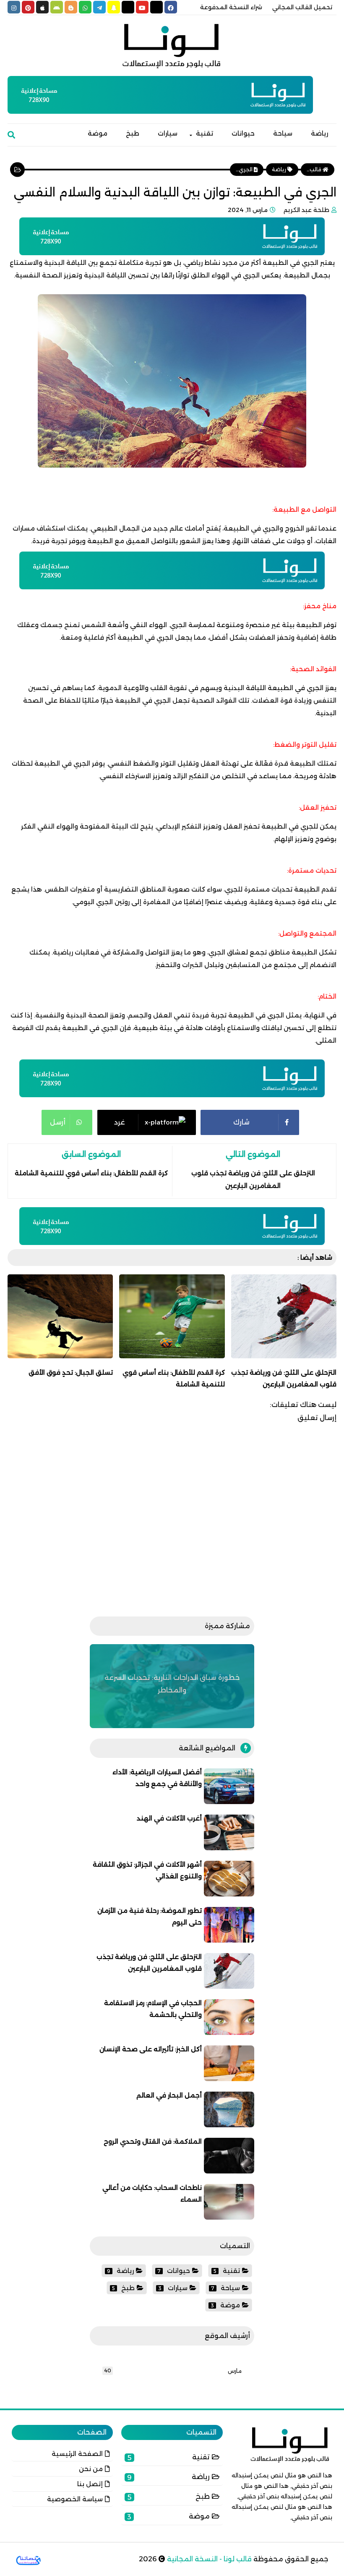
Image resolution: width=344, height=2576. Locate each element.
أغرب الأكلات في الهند (169, 1818)
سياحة (283, 133)
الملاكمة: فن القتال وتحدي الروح (153, 2141)
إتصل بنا (90, 2484)
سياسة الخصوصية (75, 2499)
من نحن (91, 2469)
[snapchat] (114, 7)
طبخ (133, 133)
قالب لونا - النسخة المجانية (208, 2559)
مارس (235, 2371)
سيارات (168, 133)
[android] (57, 7)
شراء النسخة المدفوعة (231, 7)
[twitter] (156, 7)
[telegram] (99, 7)
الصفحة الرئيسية (77, 2454)
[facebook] (171, 7)
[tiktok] (128, 7)
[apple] (42, 7)
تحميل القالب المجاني (302, 7)
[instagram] (14, 7)
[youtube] (142, 7)
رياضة (319, 133)
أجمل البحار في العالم (169, 2095)
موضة (98, 133)
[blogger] (71, 7)
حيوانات (243, 133)
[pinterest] (28, 7)
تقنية (205, 133)
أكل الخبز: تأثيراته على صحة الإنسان (151, 2049)
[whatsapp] (85, 7)
